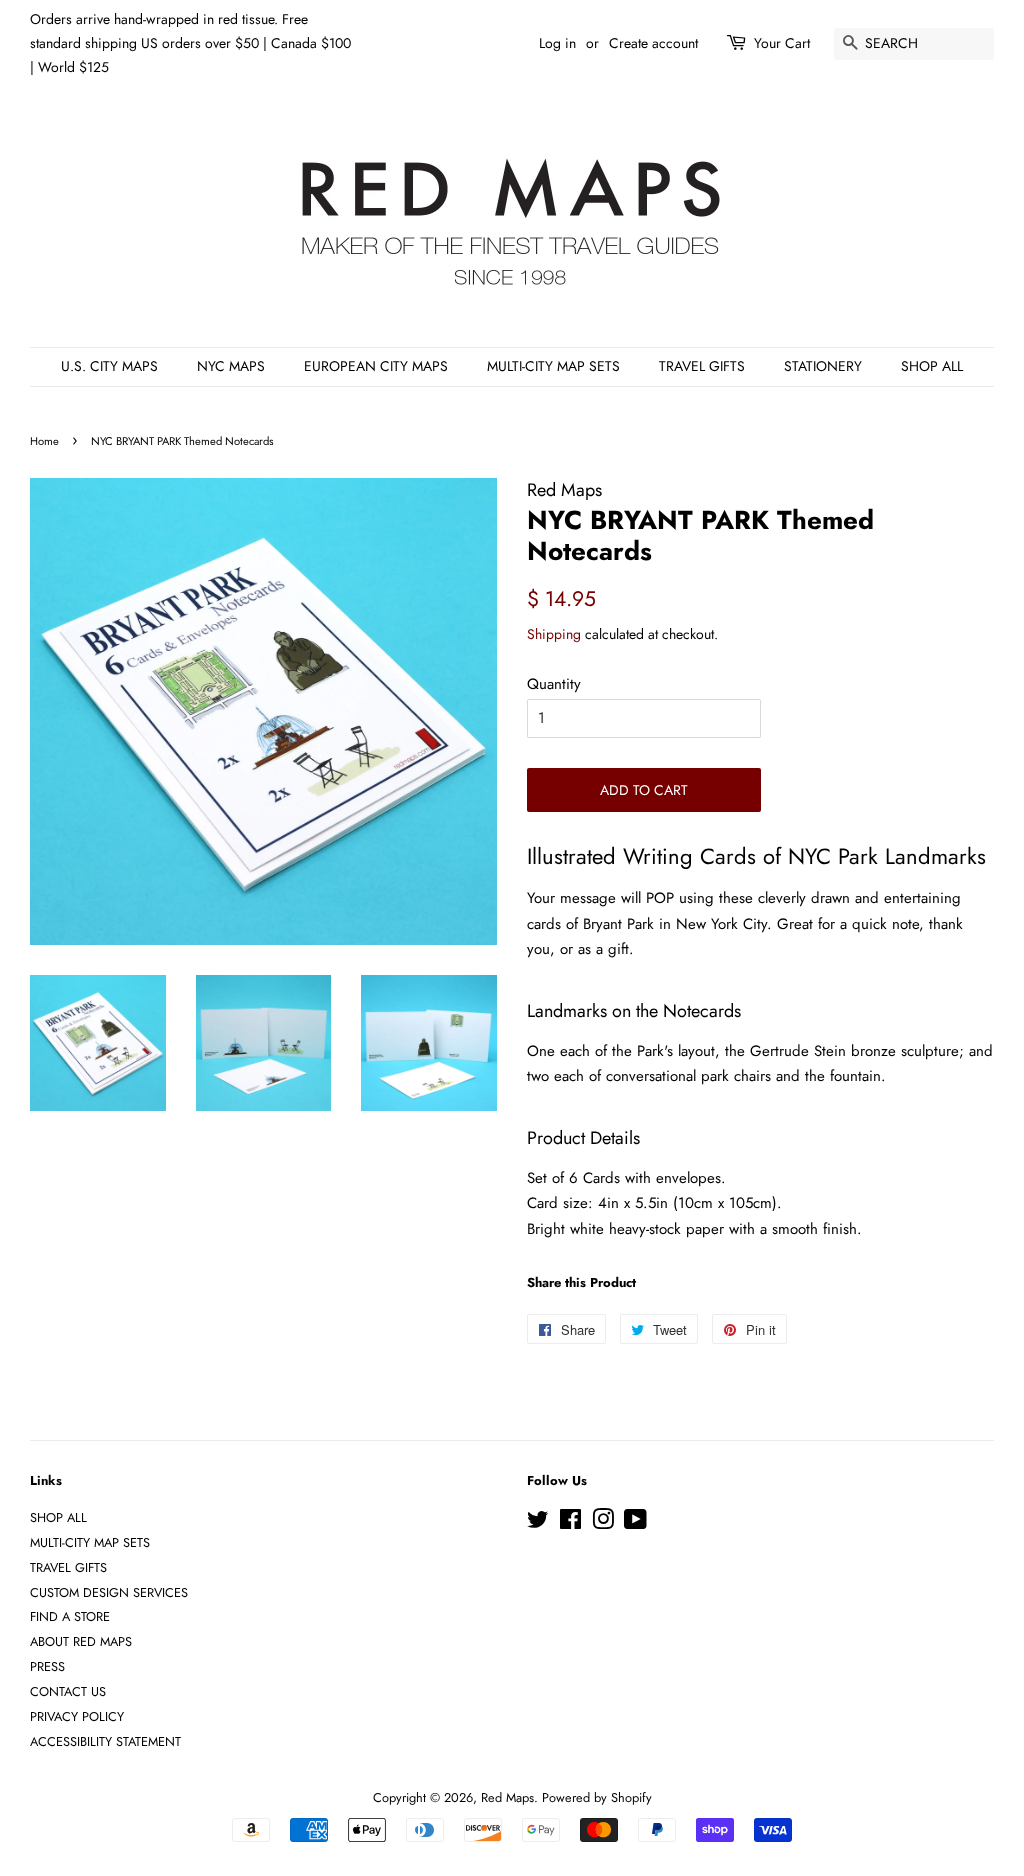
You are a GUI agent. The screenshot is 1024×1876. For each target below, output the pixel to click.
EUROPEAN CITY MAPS (376, 366)
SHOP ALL (932, 366)
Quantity (554, 684)
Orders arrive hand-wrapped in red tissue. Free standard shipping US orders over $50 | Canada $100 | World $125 (190, 43)
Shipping (554, 634)
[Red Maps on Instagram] (603, 1523)
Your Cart (782, 43)
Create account (653, 43)
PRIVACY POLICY (77, 1716)
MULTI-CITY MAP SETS (553, 366)
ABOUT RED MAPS (81, 1641)
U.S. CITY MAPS (109, 366)
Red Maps (507, 1797)
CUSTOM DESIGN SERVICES (109, 1592)
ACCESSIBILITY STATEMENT (105, 1741)
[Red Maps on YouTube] (635, 1523)
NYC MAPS (231, 366)
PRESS (47, 1666)
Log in (557, 43)
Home (44, 441)
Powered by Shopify (597, 1797)
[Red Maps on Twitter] (538, 1523)
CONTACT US (68, 1691)
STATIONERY (823, 366)
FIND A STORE (70, 1616)
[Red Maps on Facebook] (570, 1523)
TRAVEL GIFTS (702, 366)
